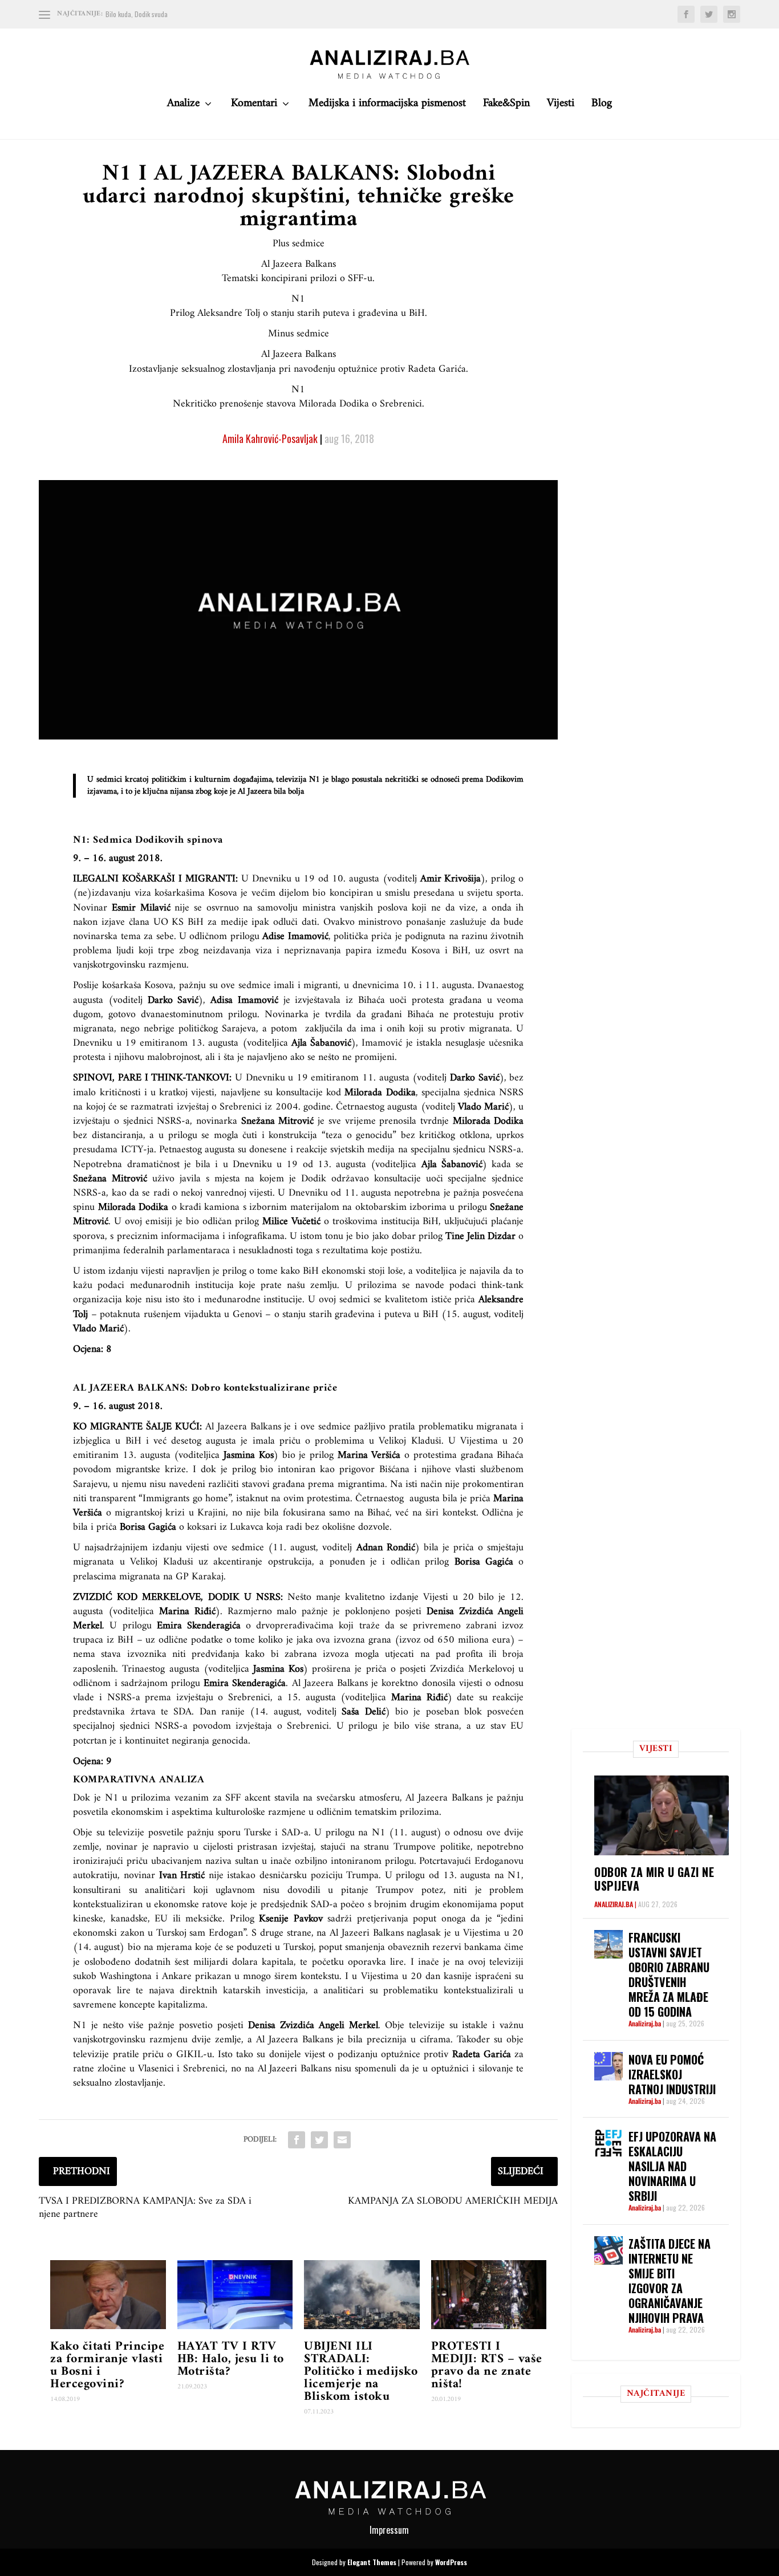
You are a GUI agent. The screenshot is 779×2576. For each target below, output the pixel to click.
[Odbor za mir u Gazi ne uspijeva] (661, 1815)
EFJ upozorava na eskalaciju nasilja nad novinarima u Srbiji (672, 2166)
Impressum (389, 2530)
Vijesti (561, 106)
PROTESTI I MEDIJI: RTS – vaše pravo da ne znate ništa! (487, 2365)
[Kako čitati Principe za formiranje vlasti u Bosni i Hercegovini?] (108, 2295)
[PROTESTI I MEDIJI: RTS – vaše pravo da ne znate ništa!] (489, 2295)
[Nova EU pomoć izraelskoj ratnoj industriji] (608, 2066)
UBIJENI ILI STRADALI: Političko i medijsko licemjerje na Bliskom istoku (361, 2372)
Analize (183, 106)
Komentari (254, 106)
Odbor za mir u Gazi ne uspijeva (654, 1879)
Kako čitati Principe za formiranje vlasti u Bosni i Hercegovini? (107, 2365)
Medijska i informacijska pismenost (387, 106)
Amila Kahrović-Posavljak (270, 438)
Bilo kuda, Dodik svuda (137, 14)
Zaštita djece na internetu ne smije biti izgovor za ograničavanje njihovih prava (670, 2281)
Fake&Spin (506, 106)
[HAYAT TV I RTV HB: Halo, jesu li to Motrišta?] (235, 2295)
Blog (602, 106)
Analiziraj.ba (614, 1904)
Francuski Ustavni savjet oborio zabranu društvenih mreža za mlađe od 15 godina (669, 1974)
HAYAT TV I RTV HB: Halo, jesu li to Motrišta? (231, 2359)
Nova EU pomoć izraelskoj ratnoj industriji (672, 2074)
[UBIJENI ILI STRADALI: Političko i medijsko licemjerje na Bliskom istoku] (362, 2295)
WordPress (451, 2562)
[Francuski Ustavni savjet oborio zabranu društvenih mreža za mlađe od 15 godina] (608, 1944)
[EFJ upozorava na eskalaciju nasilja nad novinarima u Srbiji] (608, 2143)
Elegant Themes (372, 2562)
